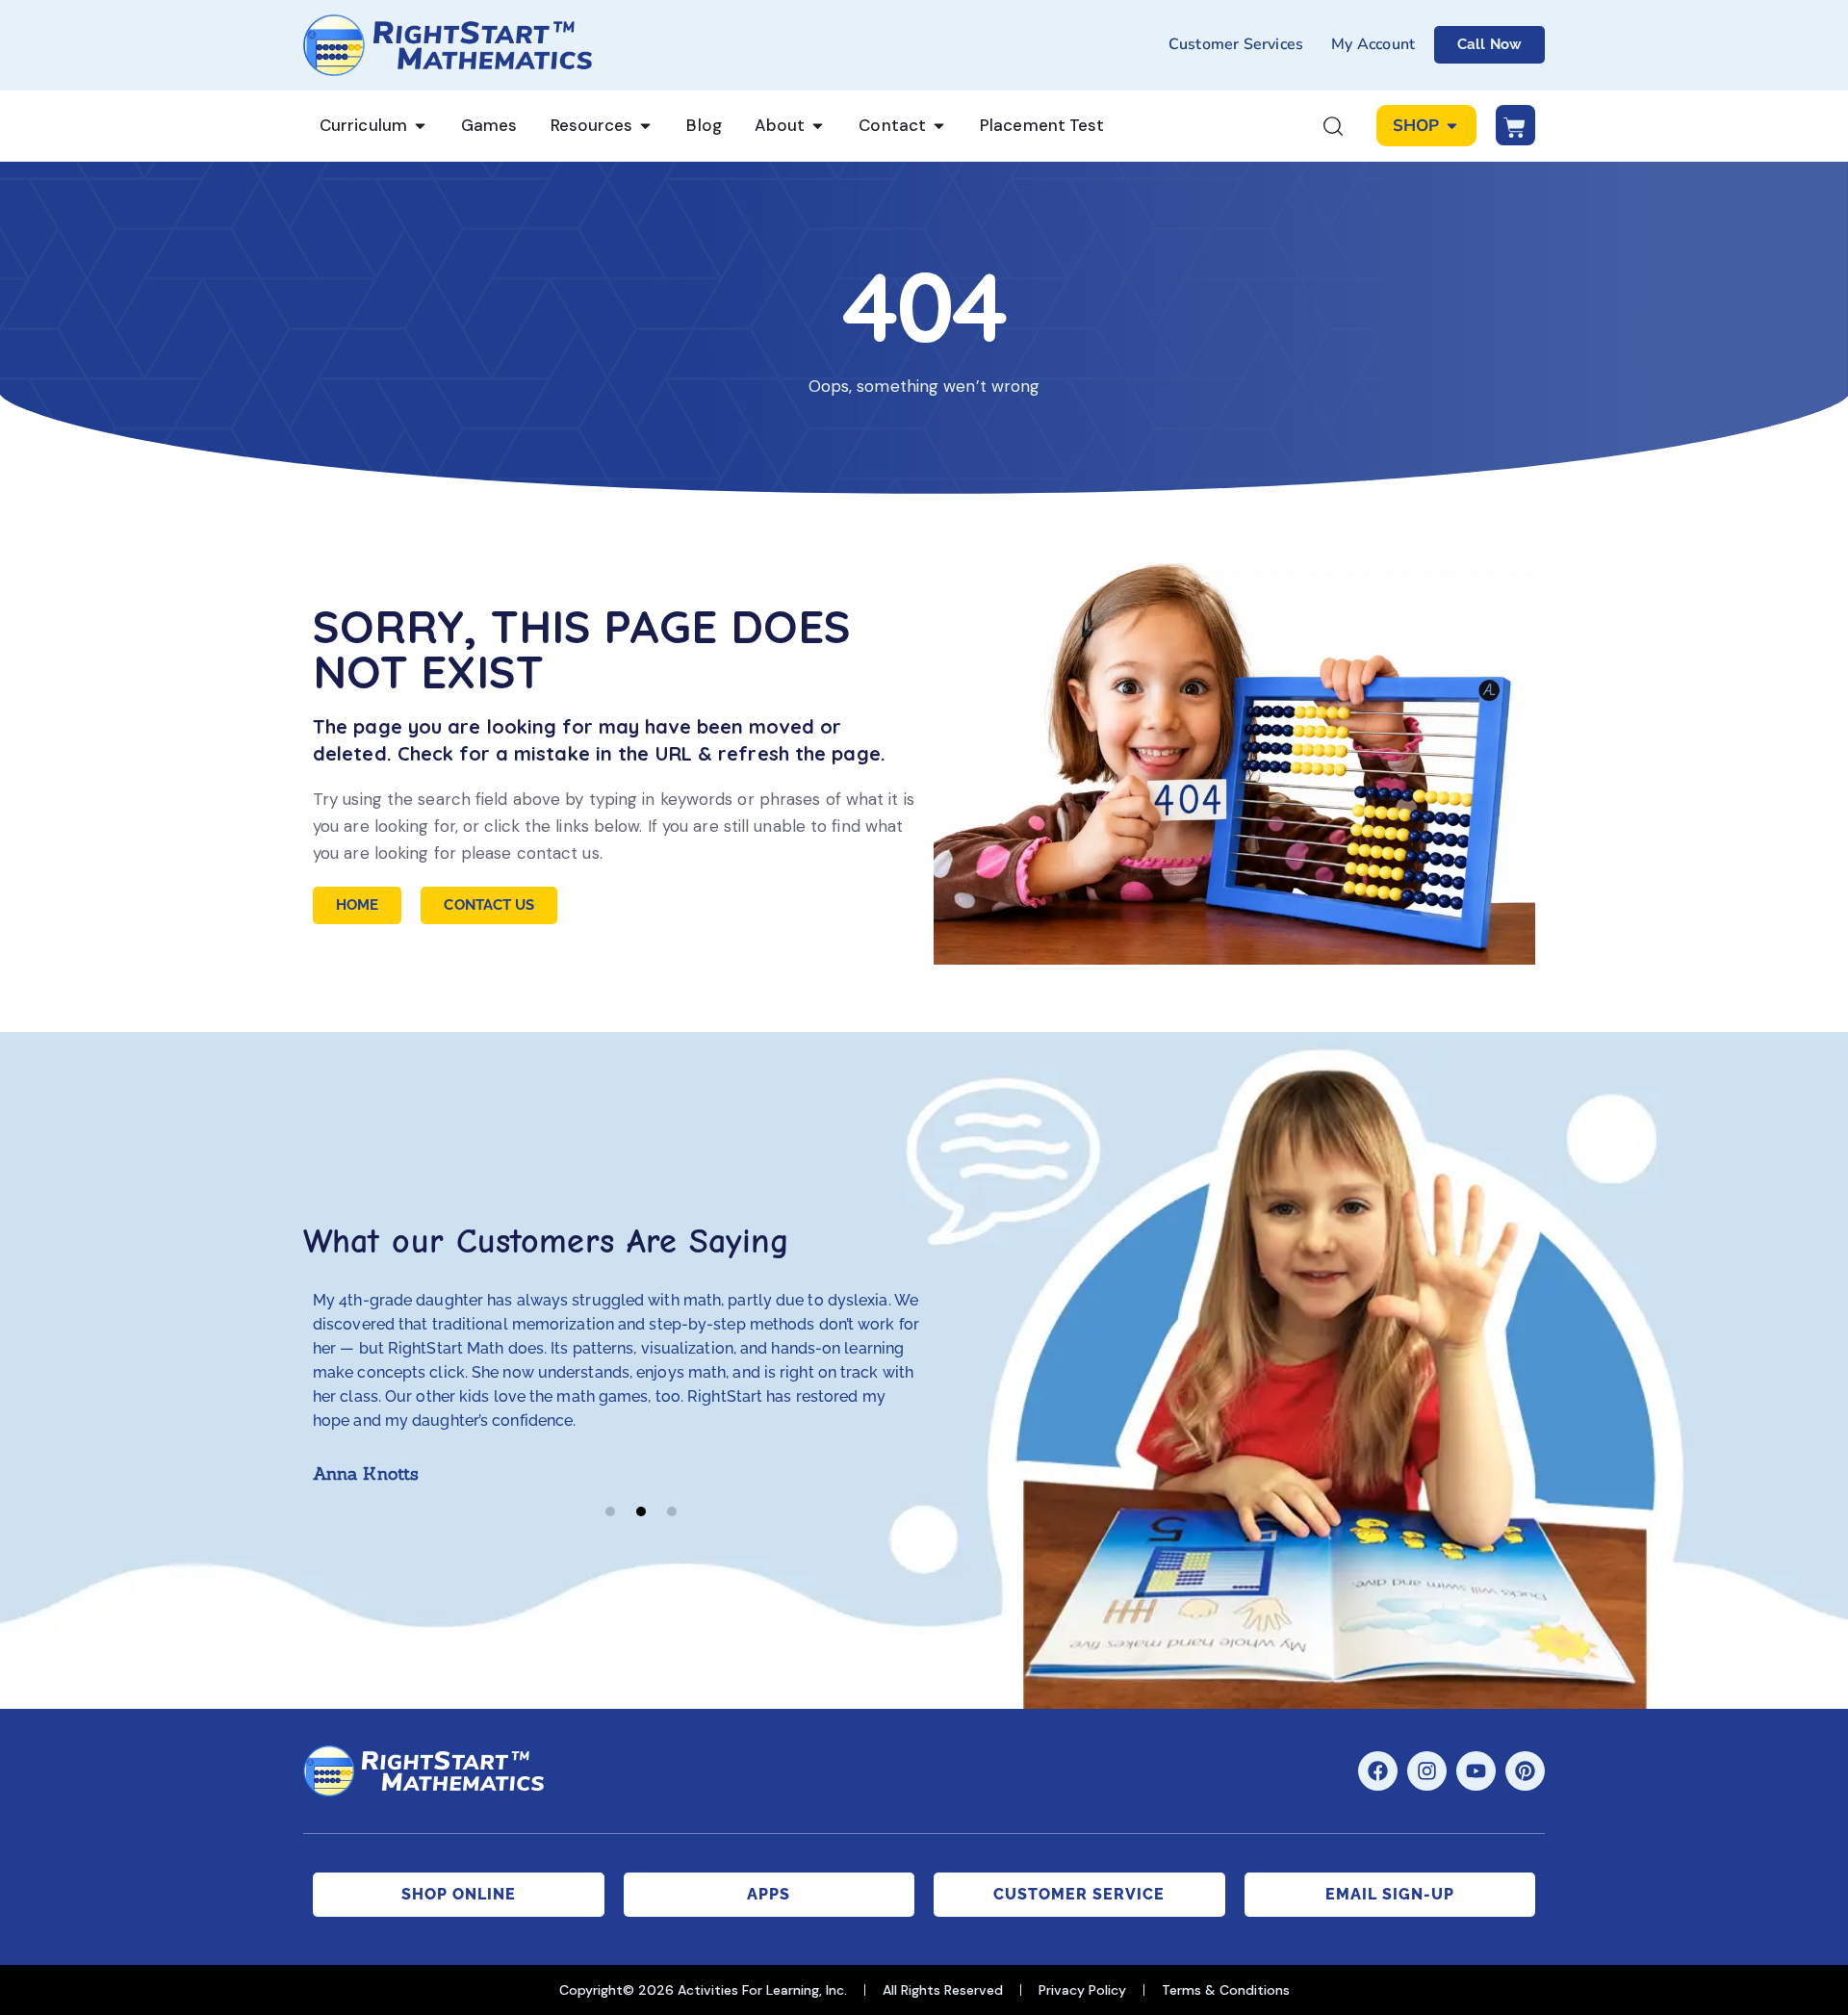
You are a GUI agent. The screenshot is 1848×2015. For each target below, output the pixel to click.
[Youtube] (1476, 1771)
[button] (610, 1511)
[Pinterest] (1525, 1771)
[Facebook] (1378, 1771)
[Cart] (1515, 125)
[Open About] (818, 126)
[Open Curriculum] (420, 126)
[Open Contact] (939, 126)
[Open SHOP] (1452, 126)
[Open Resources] (645, 126)
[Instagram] (1427, 1771)
